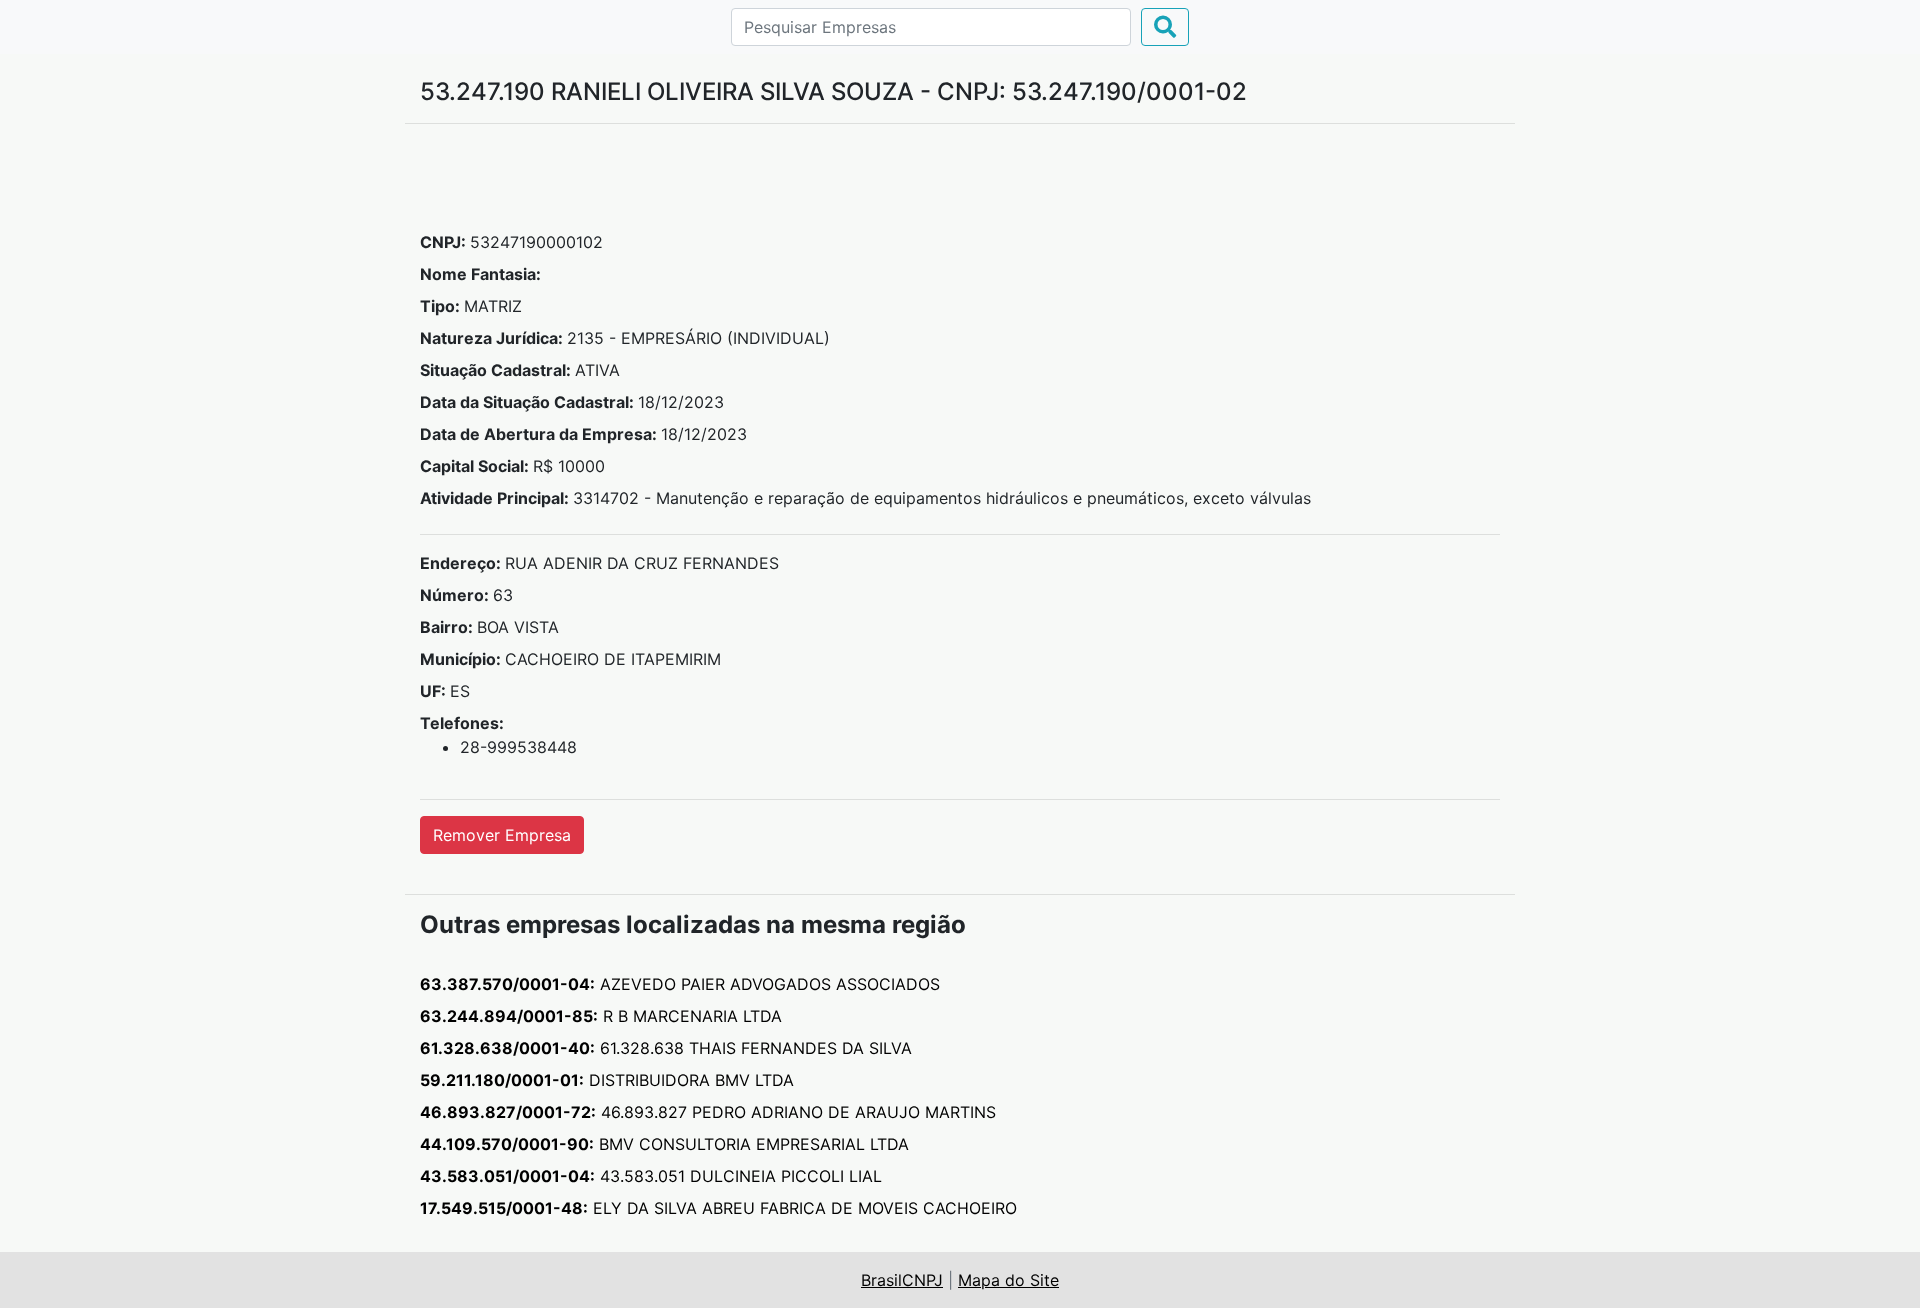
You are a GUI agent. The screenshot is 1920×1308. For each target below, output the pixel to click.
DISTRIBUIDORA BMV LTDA (607, 1080)
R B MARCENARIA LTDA (601, 1016)
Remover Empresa (502, 835)
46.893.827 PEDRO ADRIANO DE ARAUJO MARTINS (708, 1112)
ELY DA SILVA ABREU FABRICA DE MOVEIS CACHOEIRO (718, 1208)
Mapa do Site (1008, 1280)
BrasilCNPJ (902, 1280)
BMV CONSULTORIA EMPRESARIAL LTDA (664, 1144)
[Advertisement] (960, 185)
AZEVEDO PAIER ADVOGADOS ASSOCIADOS (680, 984)
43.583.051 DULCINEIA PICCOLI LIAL (651, 1176)
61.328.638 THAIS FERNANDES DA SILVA (666, 1048)
